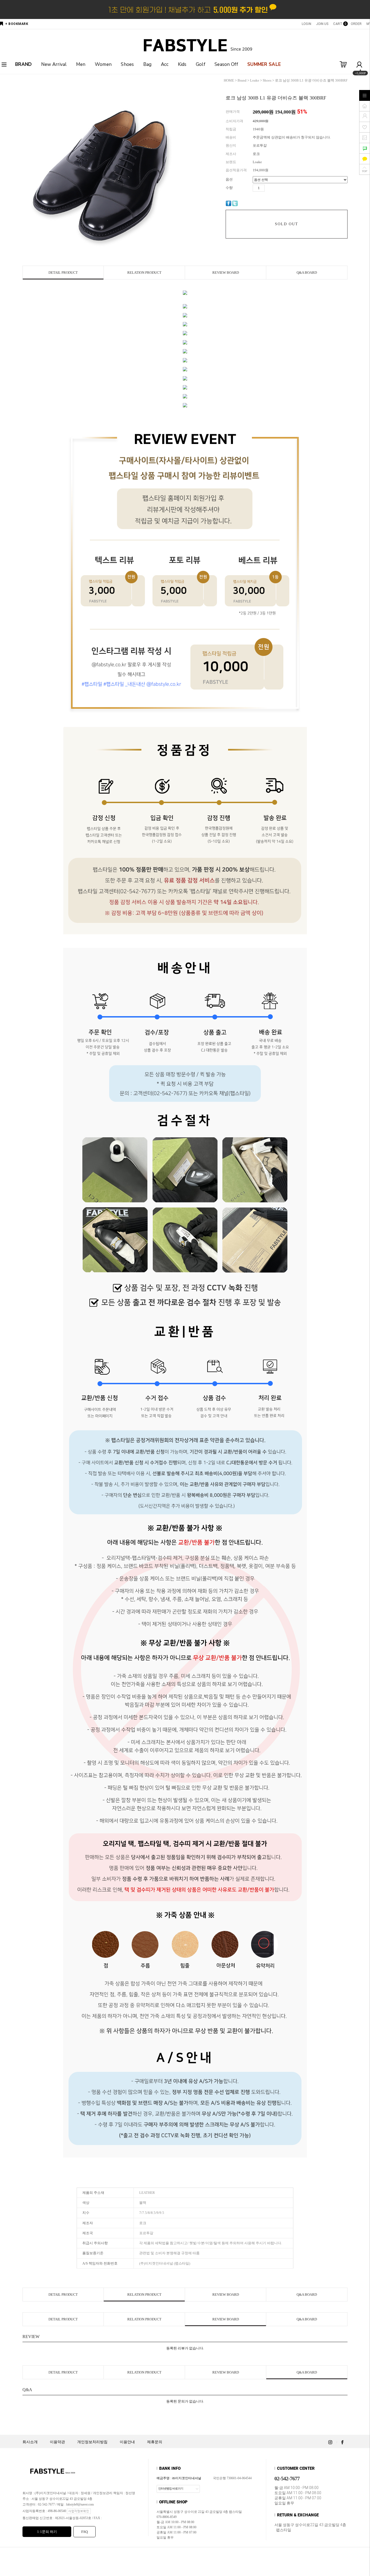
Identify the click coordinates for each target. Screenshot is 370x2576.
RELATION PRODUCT (144, 273)
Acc (165, 64)
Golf (201, 64)
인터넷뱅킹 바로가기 (171, 2488)
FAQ (85, 2532)
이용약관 (57, 2442)
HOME (229, 80)
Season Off (226, 64)
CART (339, 24)
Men (81, 64)
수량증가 (269, 188)
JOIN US (322, 24)
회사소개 (30, 2442)
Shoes (127, 64)
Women (103, 64)
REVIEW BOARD (226, 273)
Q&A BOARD (307, 273)
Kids (182, 64)
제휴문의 (155, 2442)
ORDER (356, 24)
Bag (147, 64)
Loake (255, 80)
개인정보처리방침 (92, 2442)
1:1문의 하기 (47, 2532)
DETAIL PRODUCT (63, 273)
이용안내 (127, 2442)
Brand (242, 80)
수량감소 (277, 188)
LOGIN (306, 24)
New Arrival (54, 64)
